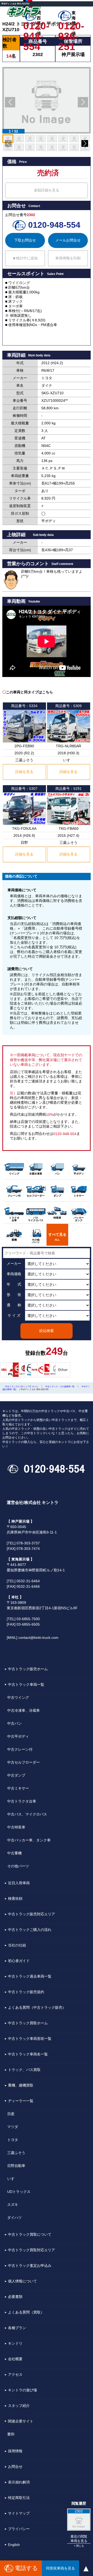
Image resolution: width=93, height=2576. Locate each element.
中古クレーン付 (20, 1749)
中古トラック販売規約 (26, 1992)
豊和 (11, 2434)
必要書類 (15, 2297)
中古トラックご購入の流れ (30, 1930)
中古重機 (14, 1853)
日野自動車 (16, 2166)
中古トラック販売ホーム (28, 1669)
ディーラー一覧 (21, 2101)
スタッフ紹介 (19, 2406)
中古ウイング (18, 1697)
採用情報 (15, 2451)
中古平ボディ (18, 1736)
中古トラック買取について (30, 2234)
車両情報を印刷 (68, 258)
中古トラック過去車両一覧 (30, 1976)
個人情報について (22, 2281)
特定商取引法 (19, 2498)
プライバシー (19, 2529)
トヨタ (13, 2140)
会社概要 (15, 2359)
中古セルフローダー (24, 1762)
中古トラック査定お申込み (30, 2266)
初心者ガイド (19, 1961)
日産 (11, 2114)
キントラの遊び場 (22, 2390)
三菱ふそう (16, 2153)
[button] (10, 102)
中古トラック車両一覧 (26, 1684)
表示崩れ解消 (19, 2482)
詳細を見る (24, 772)
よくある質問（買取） (26, 2312)
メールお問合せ (68, 240)
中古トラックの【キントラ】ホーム (22, 1387)
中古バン (14, 1723)
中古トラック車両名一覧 (28, 2054)
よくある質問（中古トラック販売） (37, 2007)
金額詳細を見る (47, 190)
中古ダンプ (16, 1775)
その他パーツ (18, 1866)
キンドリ (15, 2343)
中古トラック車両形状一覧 (30, 2039)
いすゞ (13, 2179)
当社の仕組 (17, 1945)
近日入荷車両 (19, 1883)
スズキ (13, 2205)
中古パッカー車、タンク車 (29, 1840)
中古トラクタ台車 (22, 1801)
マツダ (13, 2127)
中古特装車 (16, 1827)
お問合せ (15, 2467)
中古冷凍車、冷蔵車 (24, 1710)
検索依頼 (15, 1898)
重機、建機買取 (21, 2085)
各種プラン (17, 2328)
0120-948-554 (35, 26)
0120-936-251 (69, 26)
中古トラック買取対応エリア (32, 2250)
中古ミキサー (18, 1788)
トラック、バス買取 (24, 2070)
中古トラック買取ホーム (28, 2023)
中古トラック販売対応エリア (32, 1914)
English (14, 2545)
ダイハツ (14, 2218)
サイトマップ (19, 2513)
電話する (26, 2568)
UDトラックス (19, 2192)
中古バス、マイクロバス (27, 1814)
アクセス (15, 2374)
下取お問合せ (25, 240)
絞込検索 (47, 1331)
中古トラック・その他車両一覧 (60, 1387)
